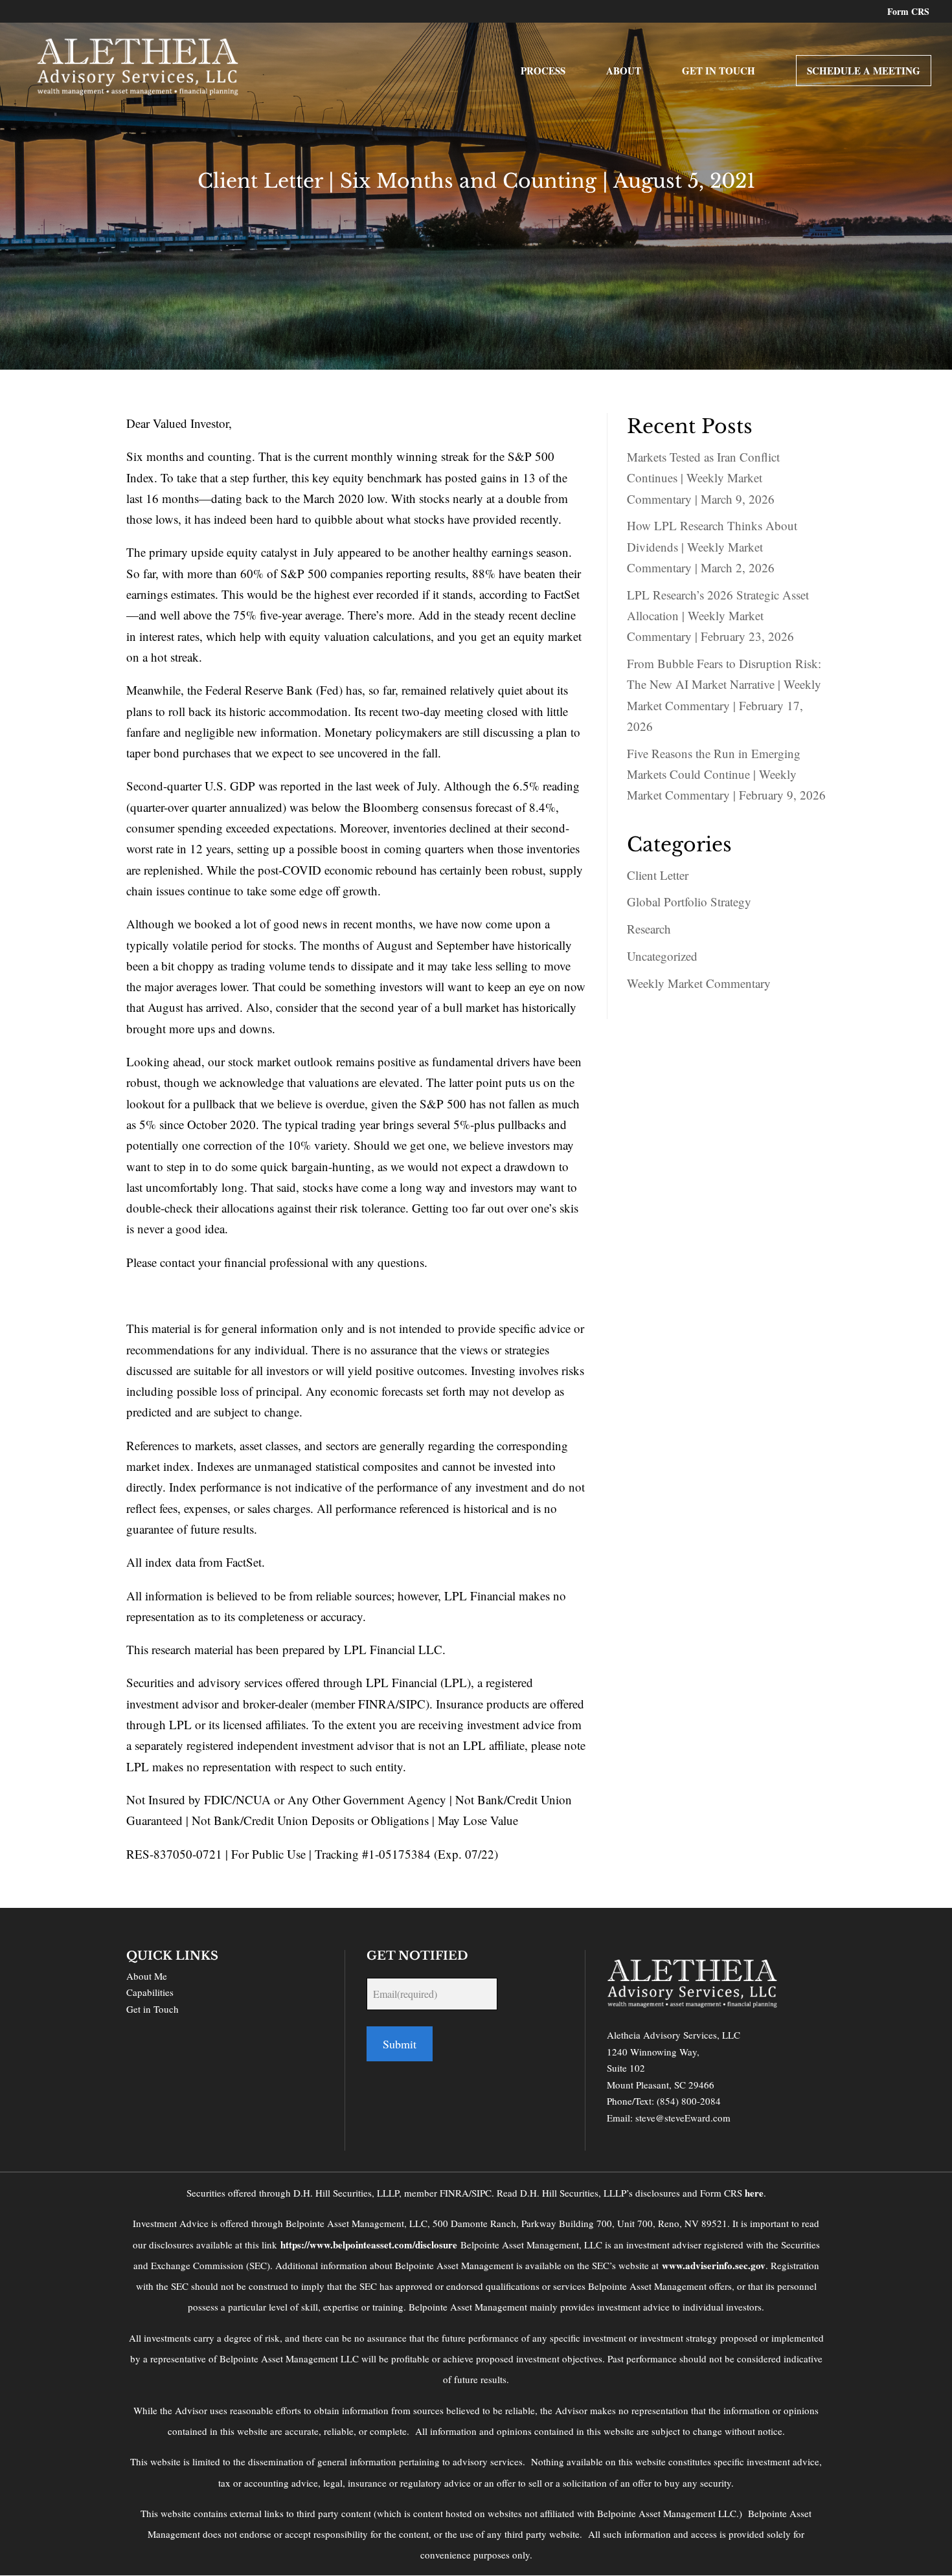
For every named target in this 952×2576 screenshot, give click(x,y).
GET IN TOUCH (719, 72)
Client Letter (658, 875)
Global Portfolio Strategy (689, 902)
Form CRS (908, 13)
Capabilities (150, 1992)
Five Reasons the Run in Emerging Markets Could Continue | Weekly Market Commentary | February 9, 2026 (726, 774)
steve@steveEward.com (683, 2118)
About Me (147, 1976)
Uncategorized (662, 956)
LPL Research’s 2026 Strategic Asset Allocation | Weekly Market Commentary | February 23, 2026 (718, 616)
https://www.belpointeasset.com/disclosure (369, 2245)
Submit (400, 2044)
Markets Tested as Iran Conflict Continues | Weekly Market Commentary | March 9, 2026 (703, 478)
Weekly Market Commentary (699, 983)
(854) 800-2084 (689, 2101)
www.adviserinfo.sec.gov (714, 2265)
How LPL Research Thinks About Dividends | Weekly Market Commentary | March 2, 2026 (712, 546)
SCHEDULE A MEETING (864, 71)
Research (649, 929)
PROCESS (543, 72)
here (754, 2193)
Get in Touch (153, 2009)
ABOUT (624, 72)
